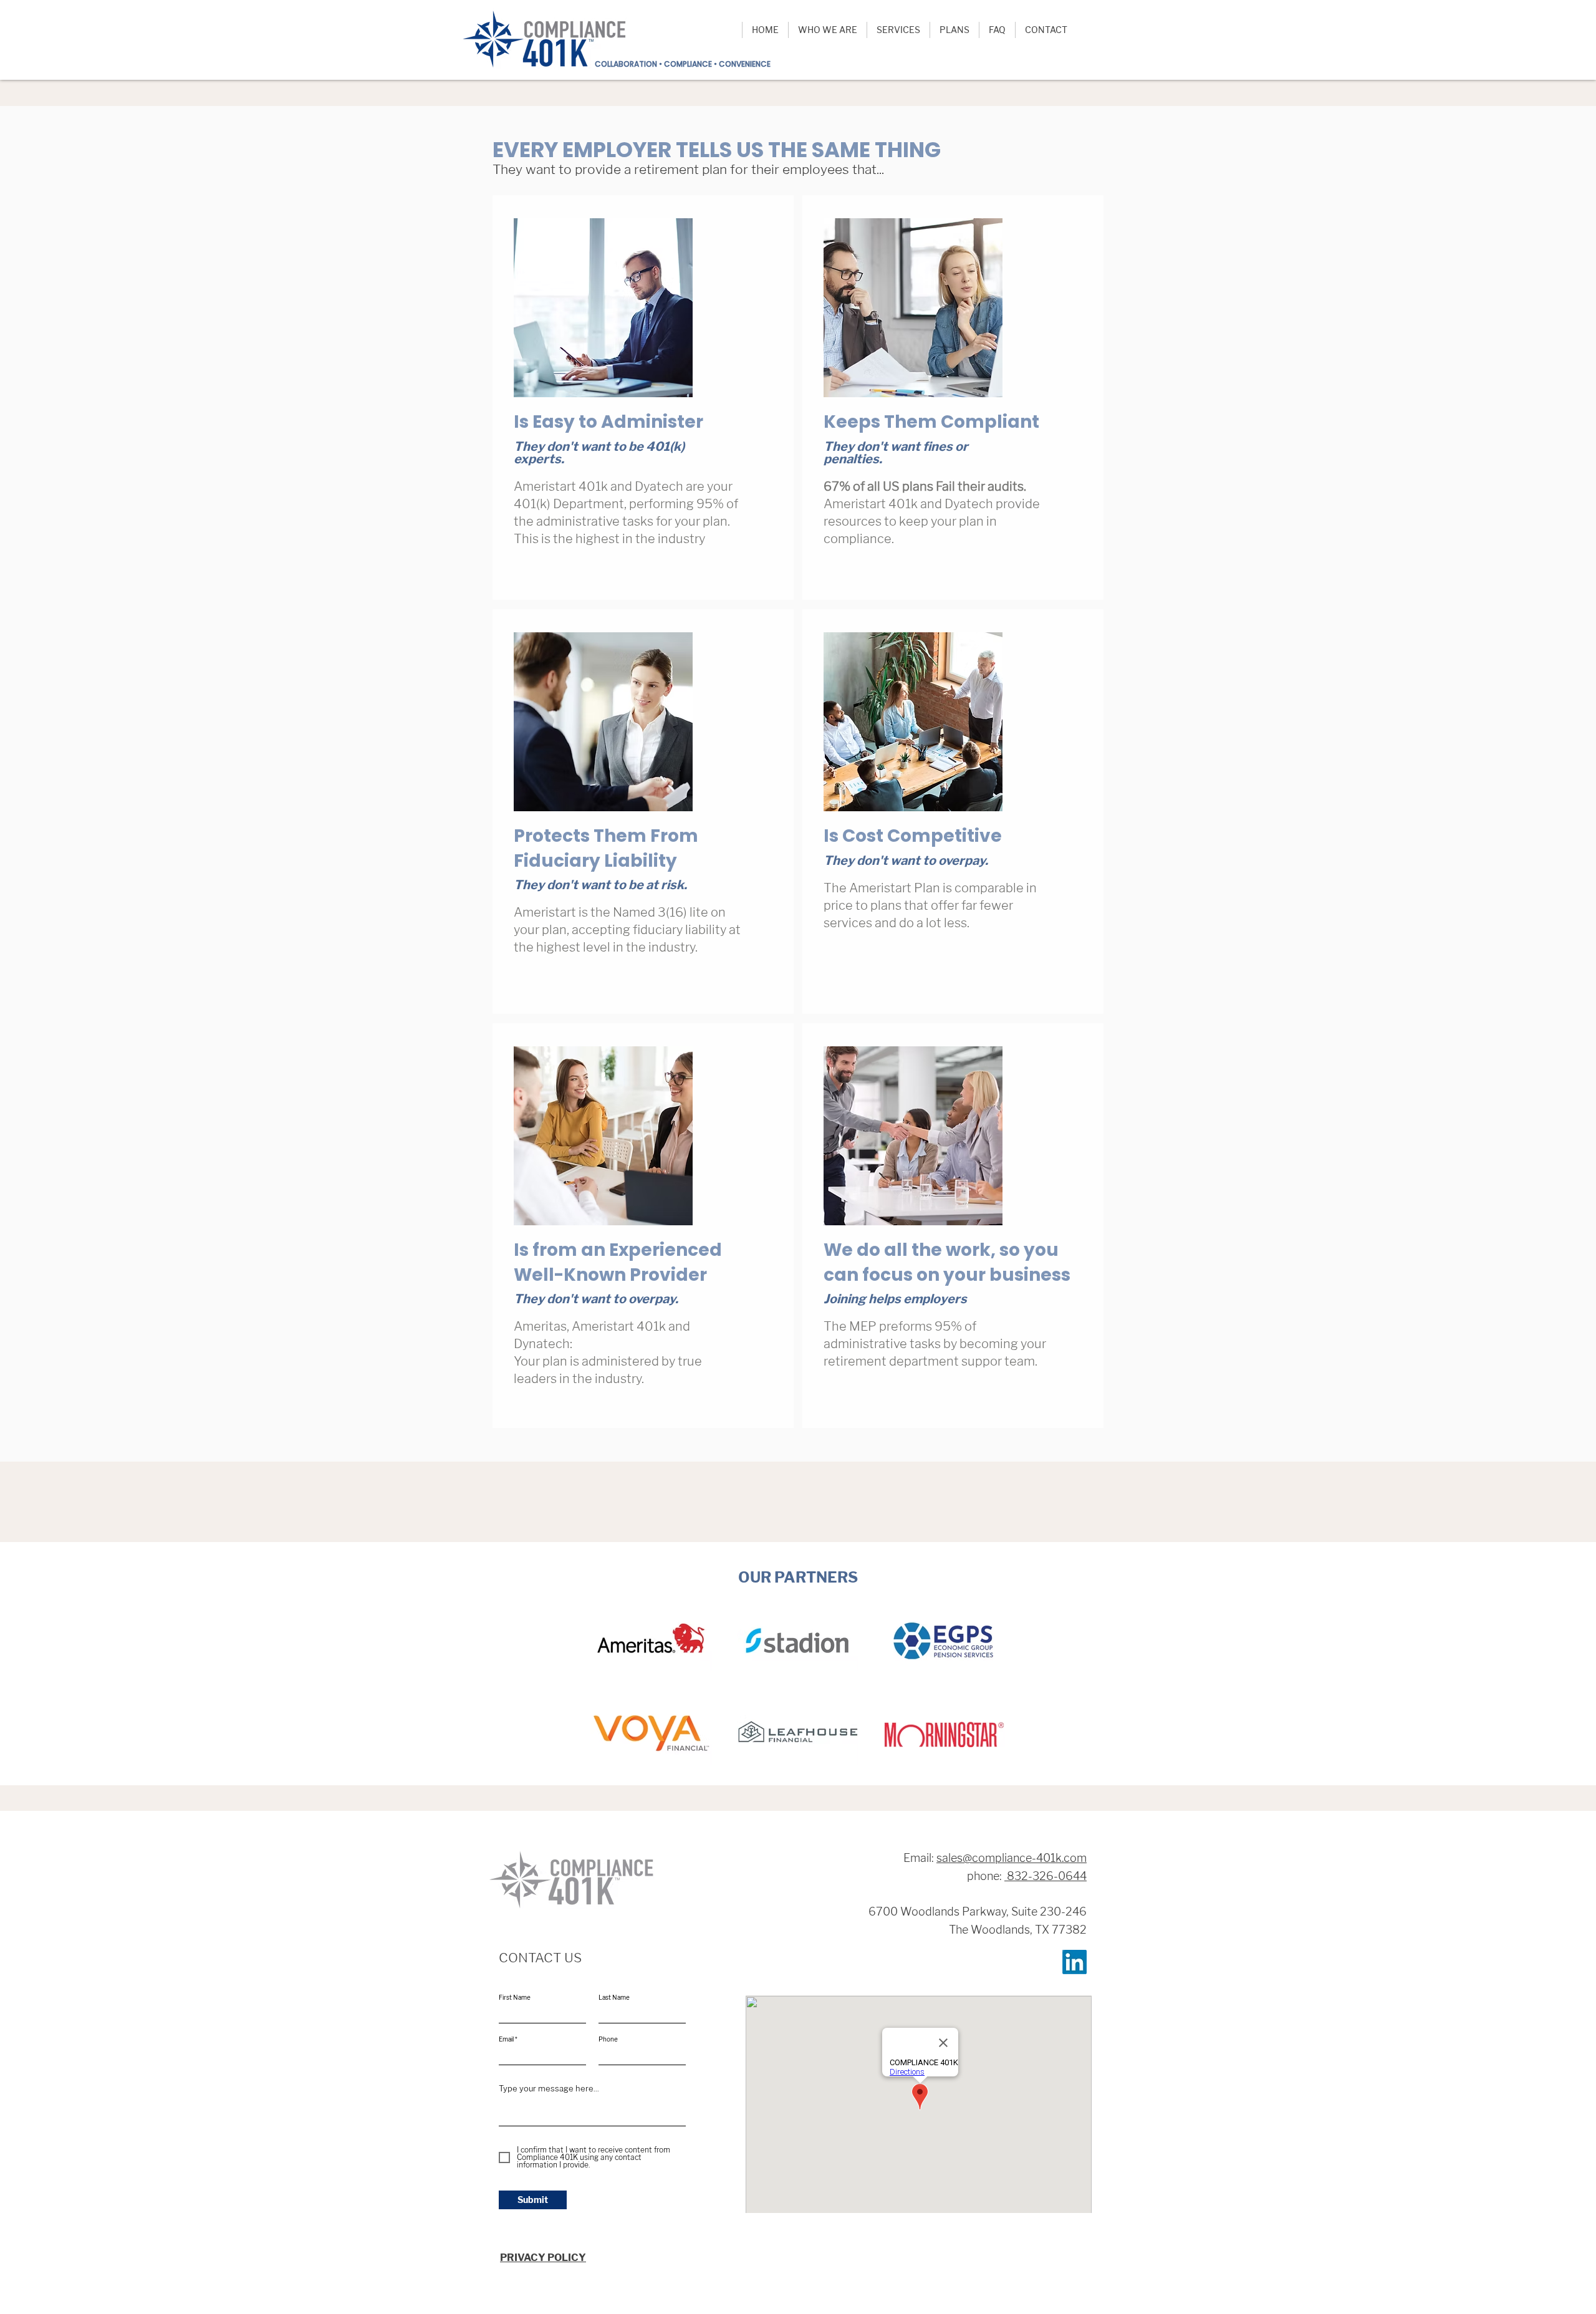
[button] (827, 30)
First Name (515, 1997)
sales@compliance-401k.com (1012, 1858)
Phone (608, 2039)
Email (506, 2039)
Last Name (614, 1997)
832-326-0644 (1046, 1876)
